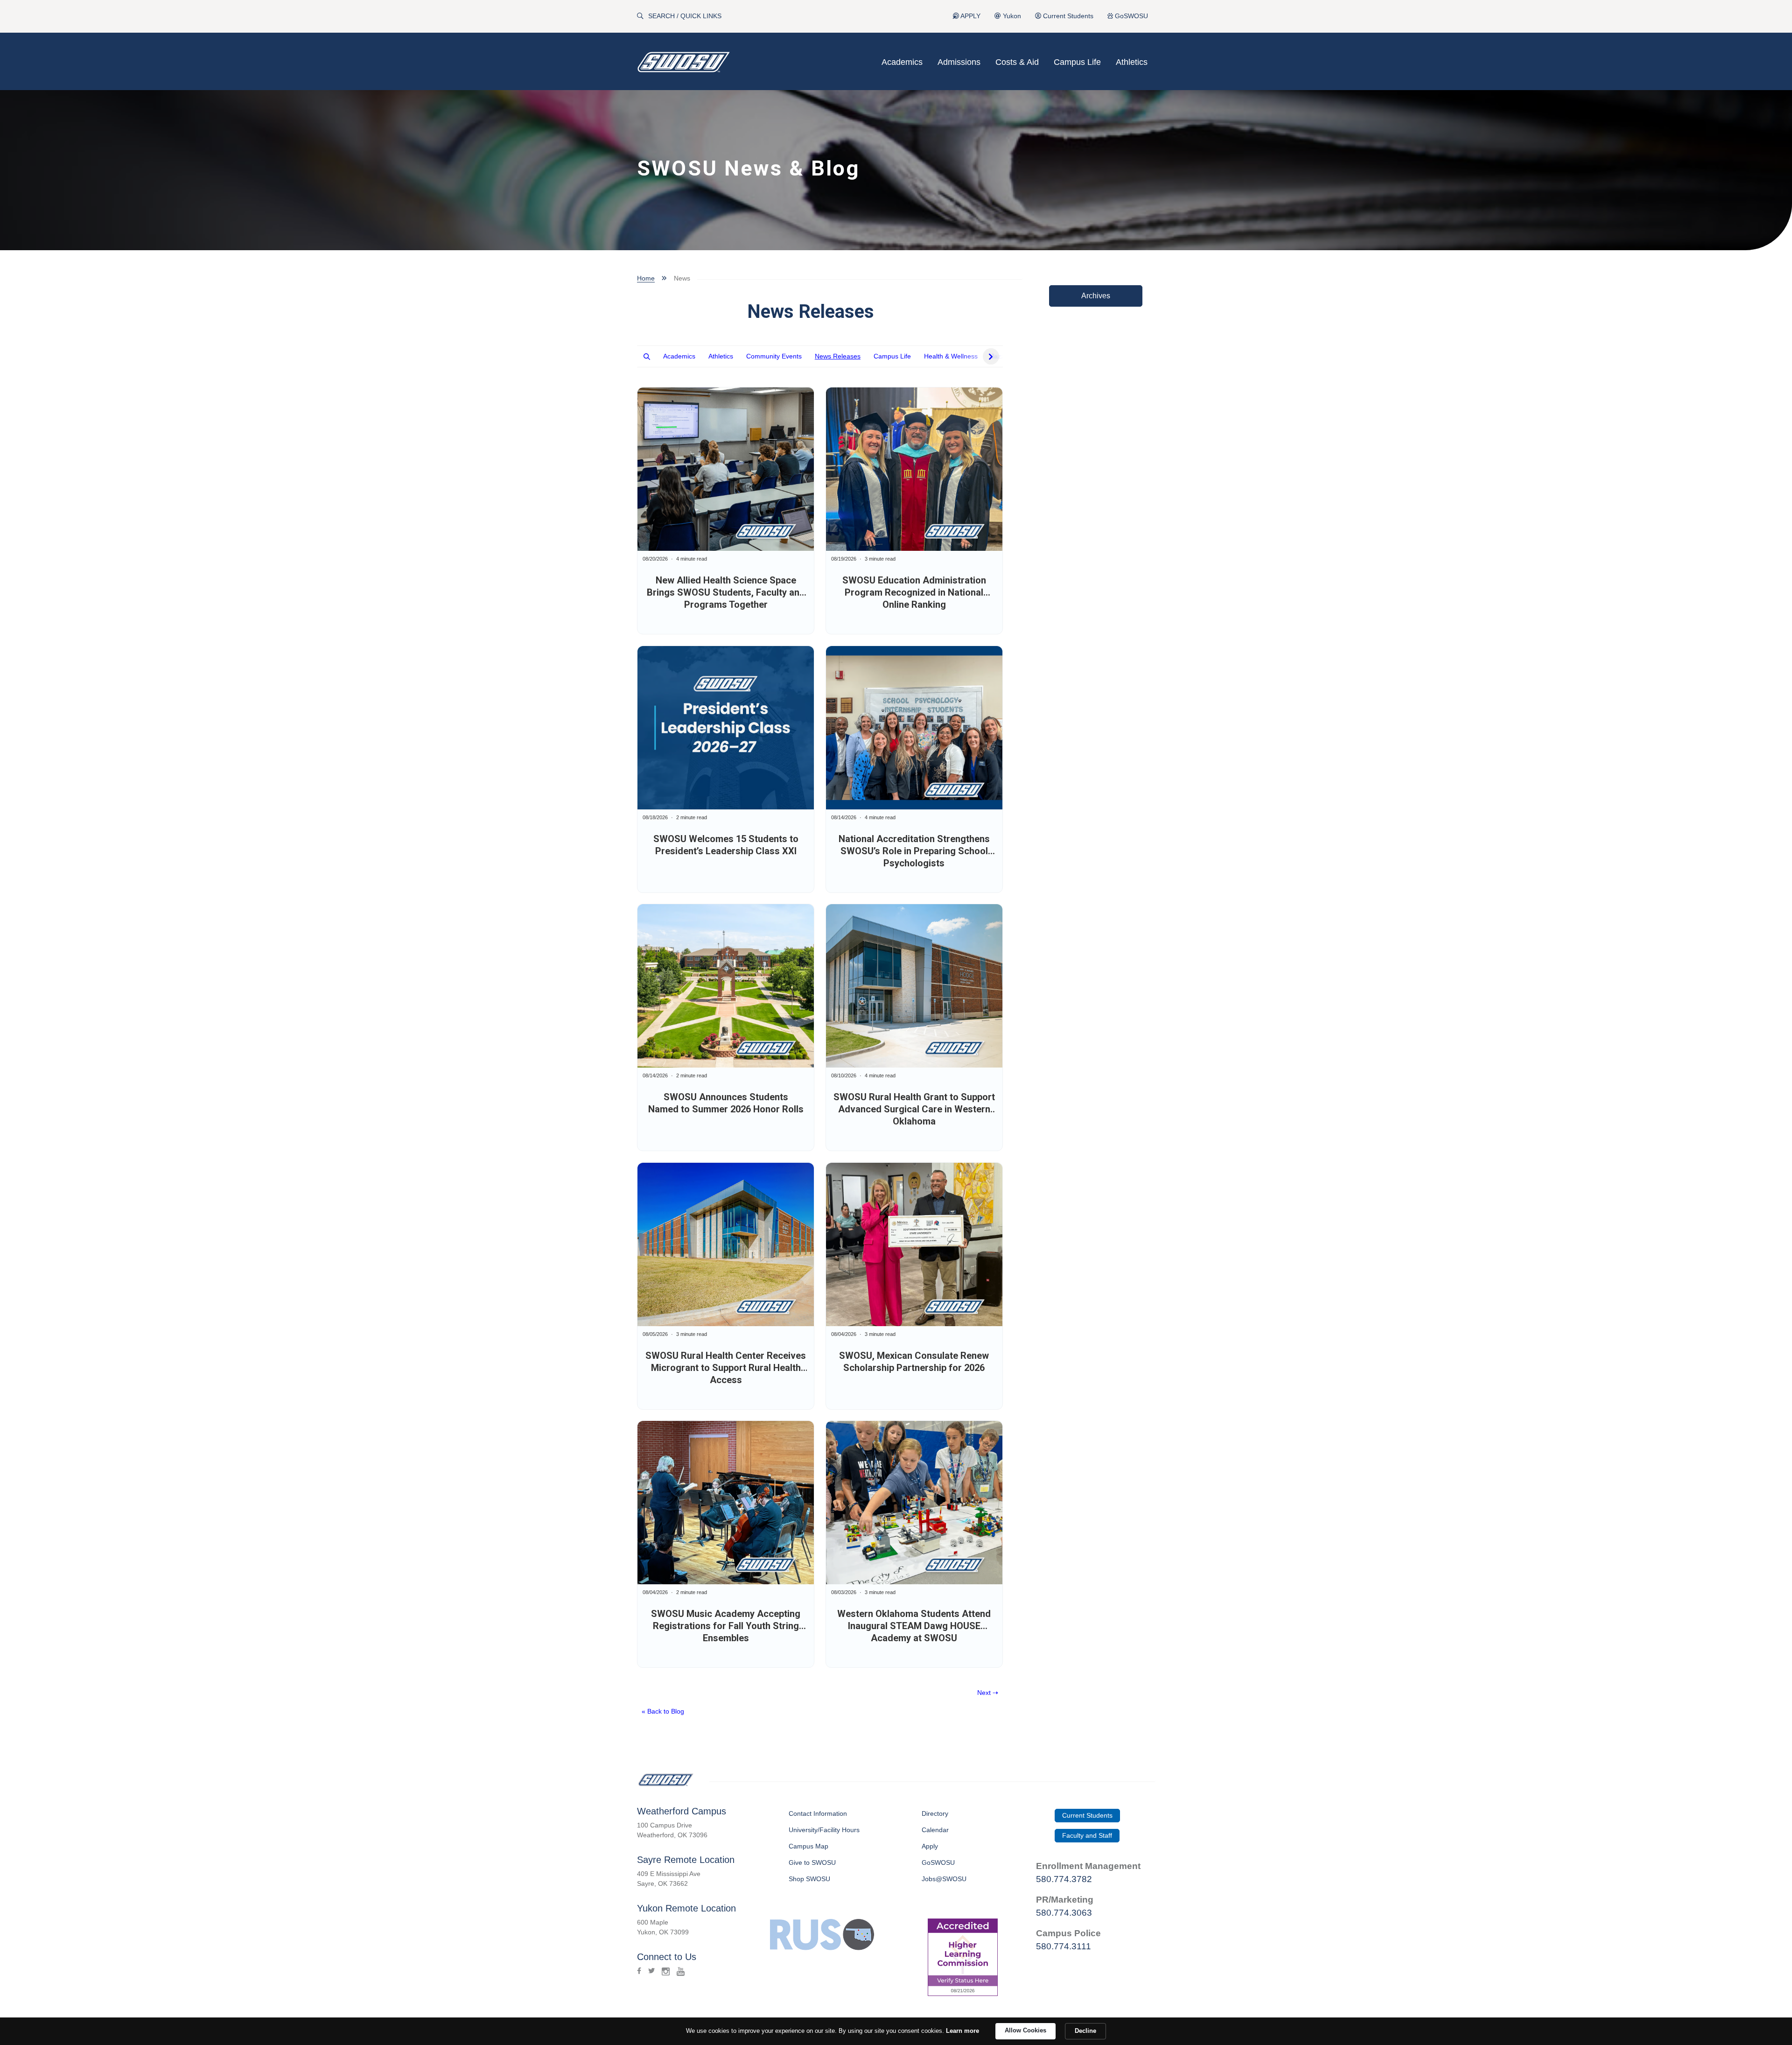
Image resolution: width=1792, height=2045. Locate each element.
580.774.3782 (1064, 1879)
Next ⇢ (988, 1693)
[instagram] (666, 1971)
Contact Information (818, 1813)
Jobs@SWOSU (944, 1879)
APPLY (970, 16)
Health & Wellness (951, 356)
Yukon (1011, 16)
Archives (1096, 296)
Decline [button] (1085, 2031)
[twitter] (651, 1971)
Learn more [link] (962, 2031)
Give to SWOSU (812, 1862)
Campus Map (808, 1846)
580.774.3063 (1064, 1913)
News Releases (838, 356)
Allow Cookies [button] (1025, 2030)
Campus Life (1077, 62)
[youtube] (681, 1971)
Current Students (1067, 16)
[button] (647, 356)
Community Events (774, 356)
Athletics (1132, 62)
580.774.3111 (1064, 1946)
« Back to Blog (663, 1711)
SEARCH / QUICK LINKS (685, 16)
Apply (930, 1846)
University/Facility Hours (824, 1830)
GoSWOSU (1130, 16)
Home (646, 278)
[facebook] (639, 1971)
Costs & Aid (1017, 62)
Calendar (935, 1830)
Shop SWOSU (809, 1879)
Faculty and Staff (1087, 1835)
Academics (902, 62)
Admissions (959, 62)
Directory (935, 1813)
